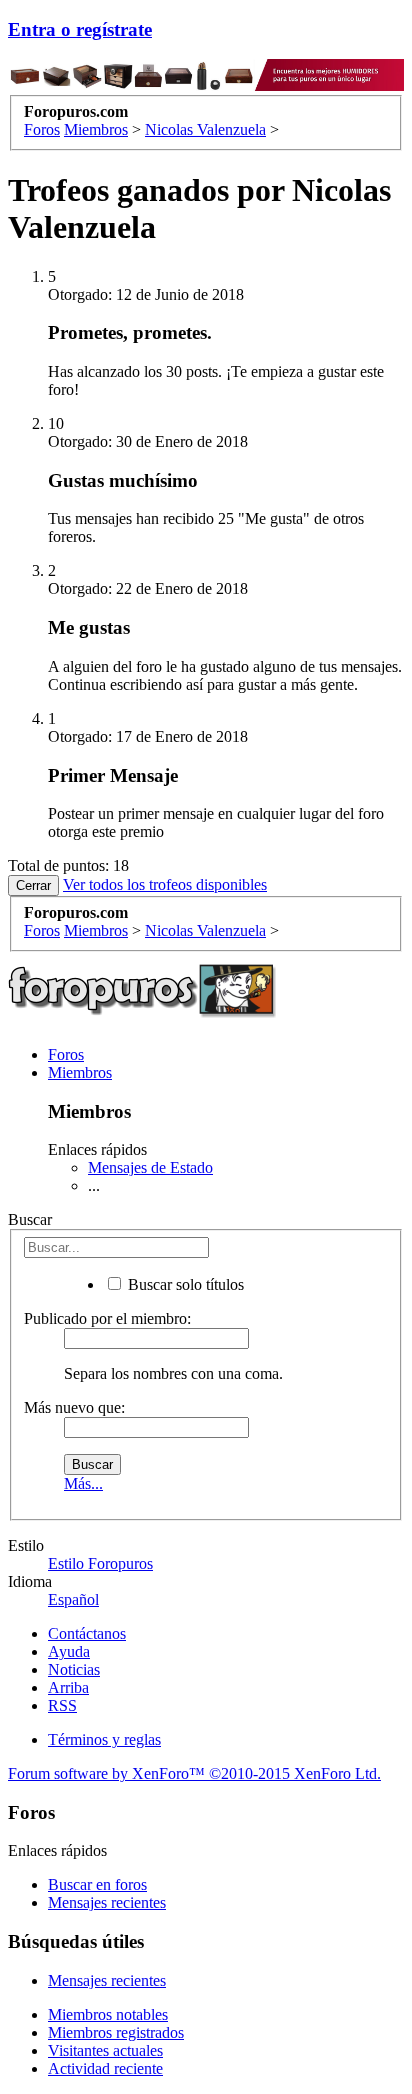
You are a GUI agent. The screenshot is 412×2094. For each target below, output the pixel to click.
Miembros (80, 1072)
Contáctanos (87, 1633)
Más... (83, 1483)
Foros (66, 1054)
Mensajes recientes (107, 1902)
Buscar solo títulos (184, 1284)
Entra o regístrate (80, 29)
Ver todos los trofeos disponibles (165, 884)
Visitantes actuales (105, 2050)
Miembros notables (108, 2014)
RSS (62, 1705)
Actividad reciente (105, 2068)
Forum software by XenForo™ (194, 1773)
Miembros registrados (116, 2032)
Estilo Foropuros (100, 1563)
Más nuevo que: (74, 1407)
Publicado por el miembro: (107, 1318)
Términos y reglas (104, 1739)
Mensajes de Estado (150, 1167)
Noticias (74, 1669)
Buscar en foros (97, 1884)
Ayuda (69, 1651)
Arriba (68, 1687)
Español (73, 1599)
